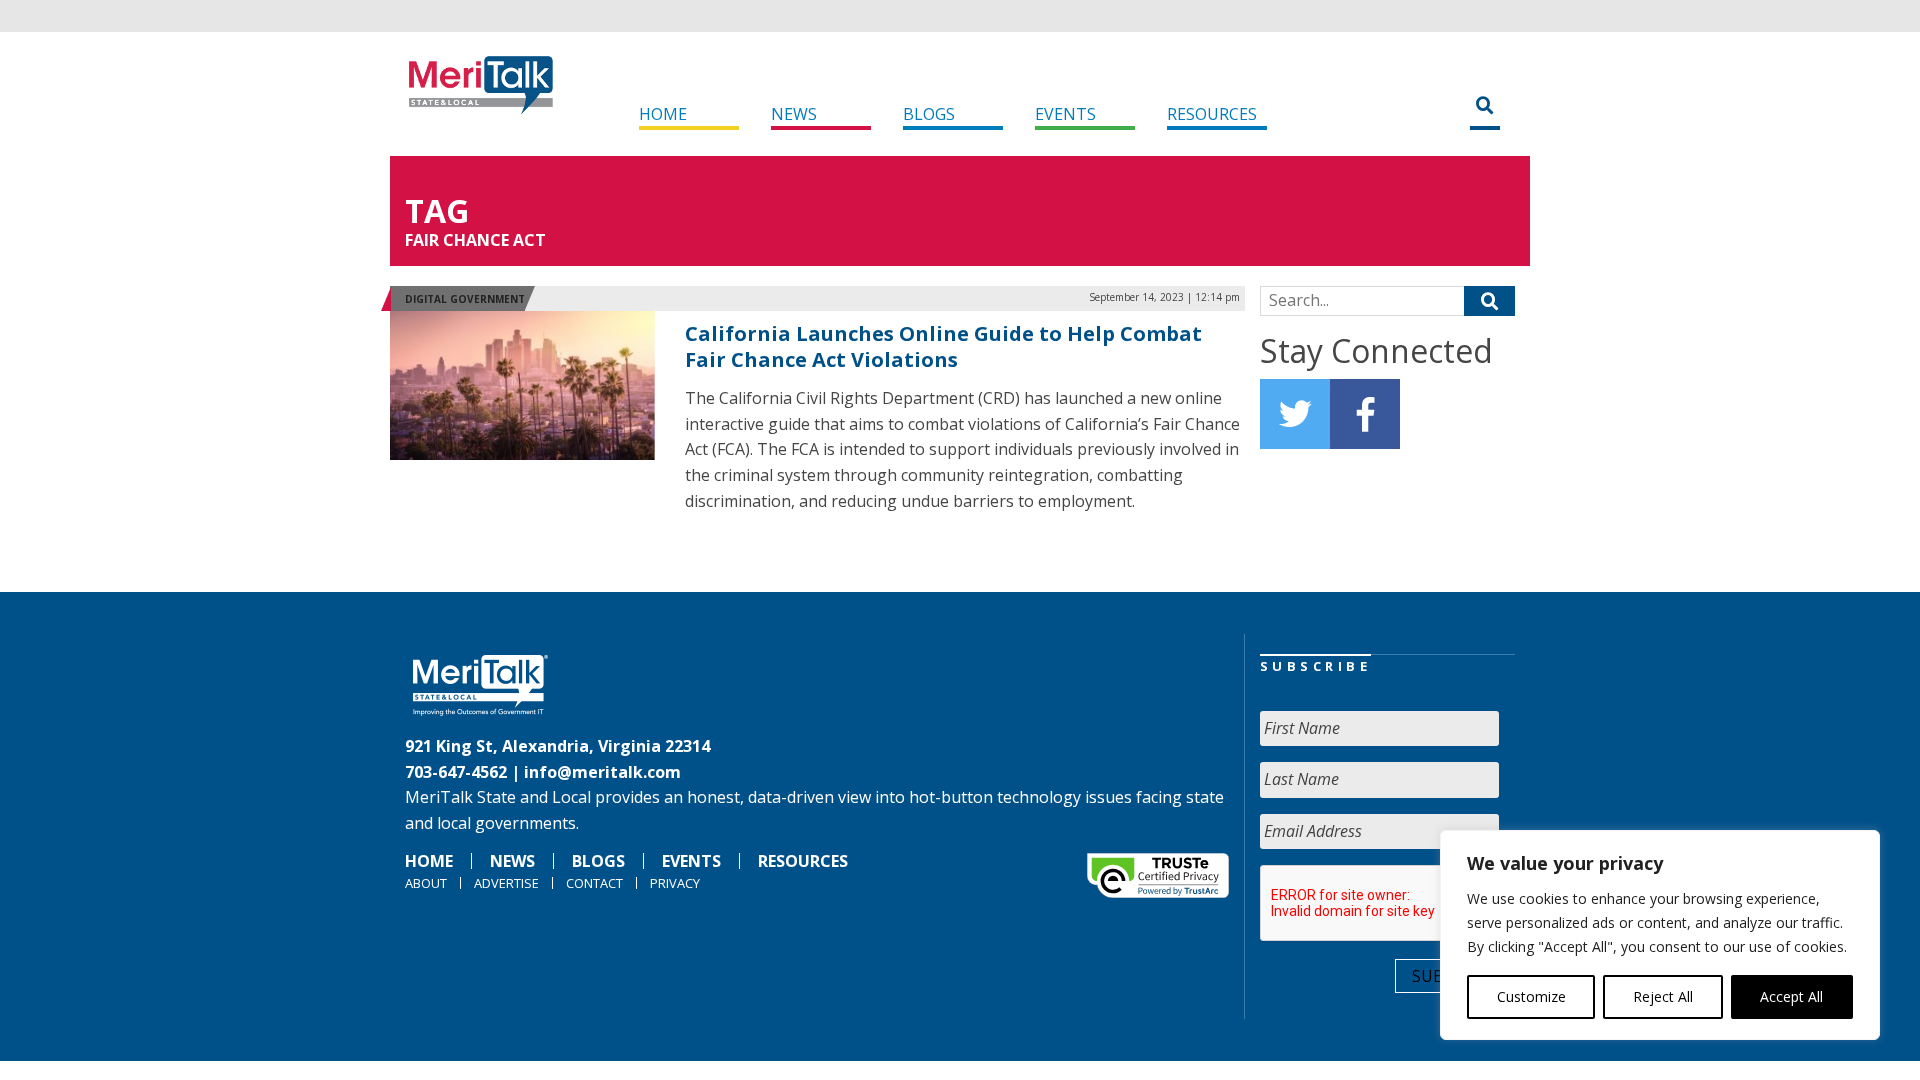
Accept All (1791, 996)
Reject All (1663, 996)
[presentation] (1412, 904)
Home (663, 114)
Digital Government (465, 299)
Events (1065, 114)
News (794, 114)
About (426, 883)
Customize (1531, 996)
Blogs (929, 114)
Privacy (675, 883)
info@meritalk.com (602, 772)
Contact (594, 883)
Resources (1212, 114)
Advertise (506, 883)
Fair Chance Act (475, 240)
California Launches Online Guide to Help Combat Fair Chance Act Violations (943, 346)
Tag (437, 210)
